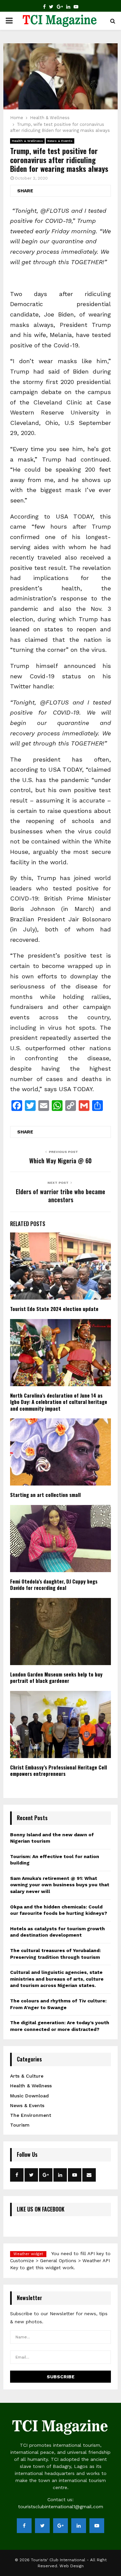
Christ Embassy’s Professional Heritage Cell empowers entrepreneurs (58, 1770)
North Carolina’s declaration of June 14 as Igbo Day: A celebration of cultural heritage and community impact (59, 1402)
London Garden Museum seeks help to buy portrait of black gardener (56, 1678)
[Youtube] (76, 7)
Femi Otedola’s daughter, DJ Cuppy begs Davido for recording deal (54, 1585)
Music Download (29, 2096)
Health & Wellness (27, 141)
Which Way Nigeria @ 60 (61, 1161)
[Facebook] (44, 7)
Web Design (72, 2566)
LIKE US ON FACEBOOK (41, 2209)
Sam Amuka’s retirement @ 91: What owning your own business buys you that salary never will (60, 1885)
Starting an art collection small (45, 1495)
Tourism (20, 2125)
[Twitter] (51, 7)
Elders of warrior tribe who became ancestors (61, 1196)
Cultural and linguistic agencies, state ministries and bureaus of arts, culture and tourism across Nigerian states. (57, 1979)
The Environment (31, 2115)
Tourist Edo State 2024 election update (54, 1309)
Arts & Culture (27, 2076)
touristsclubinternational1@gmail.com (61, 2507)
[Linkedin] (68, 7)
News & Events (60, 141)
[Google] (60, 7)
